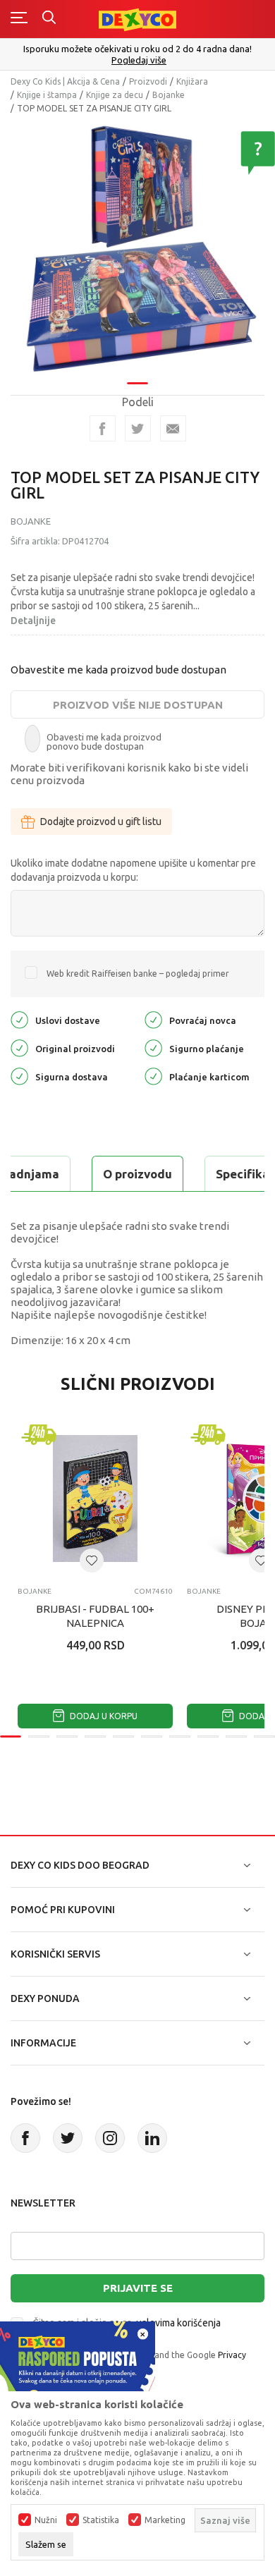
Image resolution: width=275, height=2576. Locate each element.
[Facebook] (103, 428)
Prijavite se (138, 2288)
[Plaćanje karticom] (153, 1076)
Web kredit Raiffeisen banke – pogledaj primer (138, 973)
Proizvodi (148, 81)
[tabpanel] (137, 248)
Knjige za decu (115, 95)
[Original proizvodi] (19, 1048)
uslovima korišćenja (178, 2323)
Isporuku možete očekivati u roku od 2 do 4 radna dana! (137, 49)
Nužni (46, 2520)
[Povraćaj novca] (153, 1019)
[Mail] (173, 428)
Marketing (165, 2520)
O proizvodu (137, 1174)
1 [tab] (137, 383)
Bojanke (169, 95)
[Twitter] (68, 2138)
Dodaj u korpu (103, 1716)
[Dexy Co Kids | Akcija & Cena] (137, 19)
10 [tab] (264, 1736)
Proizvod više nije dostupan (138, 705)
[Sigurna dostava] (19, 1076)
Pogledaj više (139, 60)
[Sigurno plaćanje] (153, 1048)
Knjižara (192, 81)
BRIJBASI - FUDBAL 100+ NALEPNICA (95, 1616)
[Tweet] (138, 428)
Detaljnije (33, 621)
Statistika (101, 2520)
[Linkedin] (152, 2138)
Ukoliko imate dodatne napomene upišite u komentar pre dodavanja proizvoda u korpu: (133, 870)
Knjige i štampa (47, 95)
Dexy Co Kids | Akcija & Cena (65, 81)
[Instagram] (110, 2138)
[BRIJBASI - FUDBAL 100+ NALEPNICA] (95, 1498)
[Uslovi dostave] (19, 1019)
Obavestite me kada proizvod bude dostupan (118, 670)
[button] (92, 1561)
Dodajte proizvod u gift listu (101, 822)
